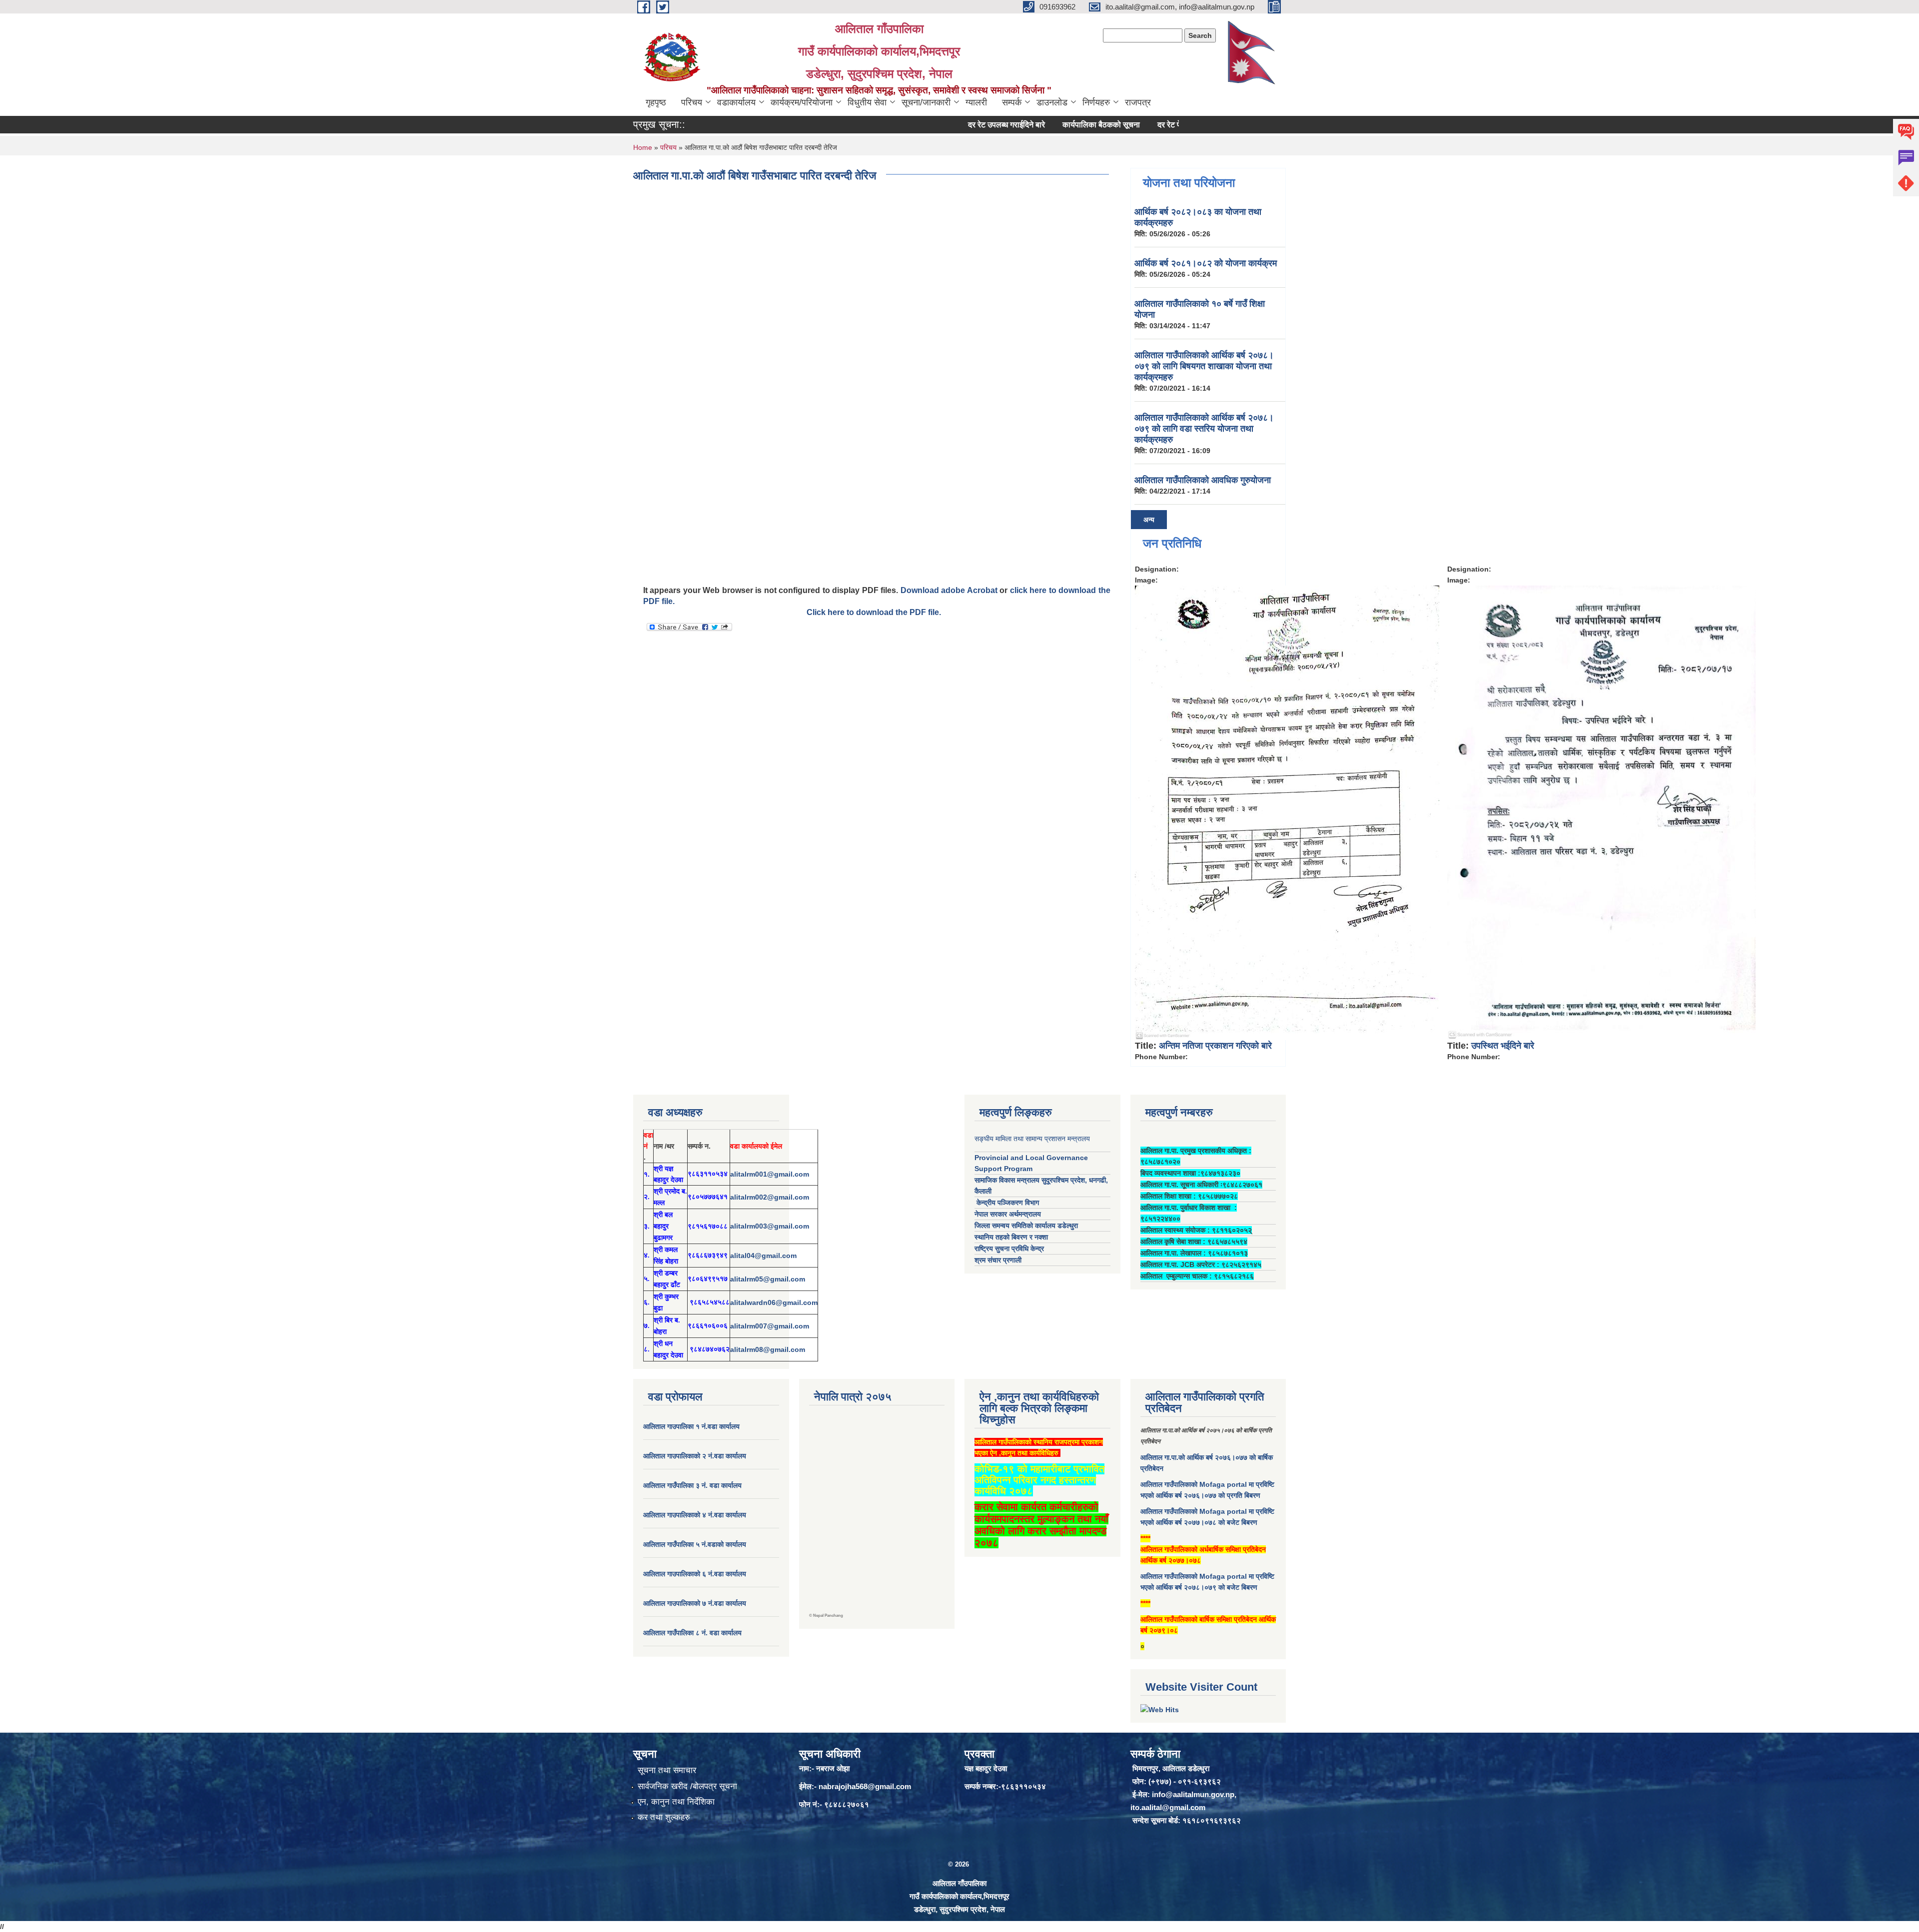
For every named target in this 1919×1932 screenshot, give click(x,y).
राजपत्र (1138, 102)
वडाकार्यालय (736, 102)
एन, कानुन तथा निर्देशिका (676, 1802)
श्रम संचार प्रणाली (998, 1260)
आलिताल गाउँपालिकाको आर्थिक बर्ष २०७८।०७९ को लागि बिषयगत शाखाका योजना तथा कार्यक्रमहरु (1204, 366)
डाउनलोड (1052, 102)
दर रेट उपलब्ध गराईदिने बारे (935, 125)
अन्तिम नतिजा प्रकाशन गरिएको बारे (1215, 1046)
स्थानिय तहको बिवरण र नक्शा (1011, 1237)
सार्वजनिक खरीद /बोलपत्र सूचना (687, 1786)
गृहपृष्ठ (656, 102)
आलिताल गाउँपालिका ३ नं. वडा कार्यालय (692, 1485)
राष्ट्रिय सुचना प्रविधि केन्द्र (1009, 1249)
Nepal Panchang (828, 1615)
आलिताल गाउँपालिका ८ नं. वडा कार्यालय (692, 1633)
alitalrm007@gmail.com (770, 1326)
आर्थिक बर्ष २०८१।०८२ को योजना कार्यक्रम (1206, 263)
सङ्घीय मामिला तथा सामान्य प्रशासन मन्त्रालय (1032, 1139)
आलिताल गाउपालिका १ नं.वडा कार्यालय (692, 1426)
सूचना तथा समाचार (667, 1770)
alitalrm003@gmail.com (770, 1226)
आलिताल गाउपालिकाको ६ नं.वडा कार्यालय (695, 1574)
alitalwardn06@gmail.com (774, 1302)
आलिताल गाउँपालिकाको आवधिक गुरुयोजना (1203, 480)
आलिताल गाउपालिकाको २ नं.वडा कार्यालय (696, 1456)
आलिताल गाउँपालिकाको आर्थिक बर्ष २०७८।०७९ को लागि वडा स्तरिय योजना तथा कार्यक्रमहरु (1204, 429)
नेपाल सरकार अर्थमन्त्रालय (1008, 1214)
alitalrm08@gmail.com (768, 1349)
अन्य (1149, 520)
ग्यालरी (976, 102)
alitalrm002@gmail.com (770, 1197)
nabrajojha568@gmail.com (865, 1786)
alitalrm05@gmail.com (768, 1279)
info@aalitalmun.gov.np (1193, 1794)
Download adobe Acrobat (950, 590)
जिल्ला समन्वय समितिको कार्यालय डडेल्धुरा (1026, 1226)
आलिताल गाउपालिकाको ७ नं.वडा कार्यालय (695, 1603)
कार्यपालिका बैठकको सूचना (1030, 125)
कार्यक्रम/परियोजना (802, 102)
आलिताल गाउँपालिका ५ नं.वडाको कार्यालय (695, 1544)
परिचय (692, 102)
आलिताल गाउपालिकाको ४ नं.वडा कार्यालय (696, 1515)
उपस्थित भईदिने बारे (1503, 1046)
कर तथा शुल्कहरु (664, 1817)
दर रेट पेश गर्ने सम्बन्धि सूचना (1126, 125)
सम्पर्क (1012, 102)
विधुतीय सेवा (867, 102)
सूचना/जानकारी (926, 102)
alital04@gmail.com (763, 1256)
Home (643, 147)
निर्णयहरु (1096, 102)
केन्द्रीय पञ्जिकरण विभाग (1007, 1203)
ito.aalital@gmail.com (1168, 1807)
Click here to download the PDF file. (874, 612)
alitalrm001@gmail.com (770, 1174)
